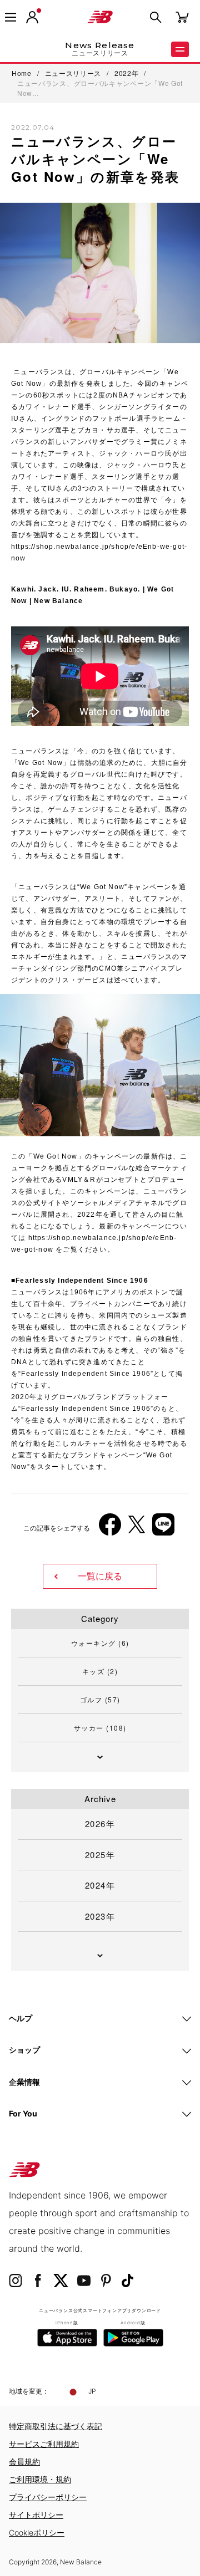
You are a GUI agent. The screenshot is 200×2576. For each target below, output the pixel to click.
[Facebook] (110, 1529)
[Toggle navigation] (11, 17)
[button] (32, 17)
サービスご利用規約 (44, 2444)
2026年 (100, 1823)
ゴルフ (100, 1699)
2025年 (100, 1855)
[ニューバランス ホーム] (100, 17)
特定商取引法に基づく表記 (56, 2426)
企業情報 (24, 2082)
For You (23, 2113)
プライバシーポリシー (48, 2497)
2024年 (100, 1885)
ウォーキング (100, 1643)
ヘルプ (21, 2018)
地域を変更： (29, 2391)
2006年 (33, 1331)
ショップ (24, 2050)
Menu (180, 49)
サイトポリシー (36, 2515)
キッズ (100, 1671)
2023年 (100, 1916)
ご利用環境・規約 (40, 2479)
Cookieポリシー (37, 2532)
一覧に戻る (100, 1576)
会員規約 (24, 2462)
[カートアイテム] (182, 16)
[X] (137, 1529)
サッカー (100, 1728)
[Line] (163, 1529)
